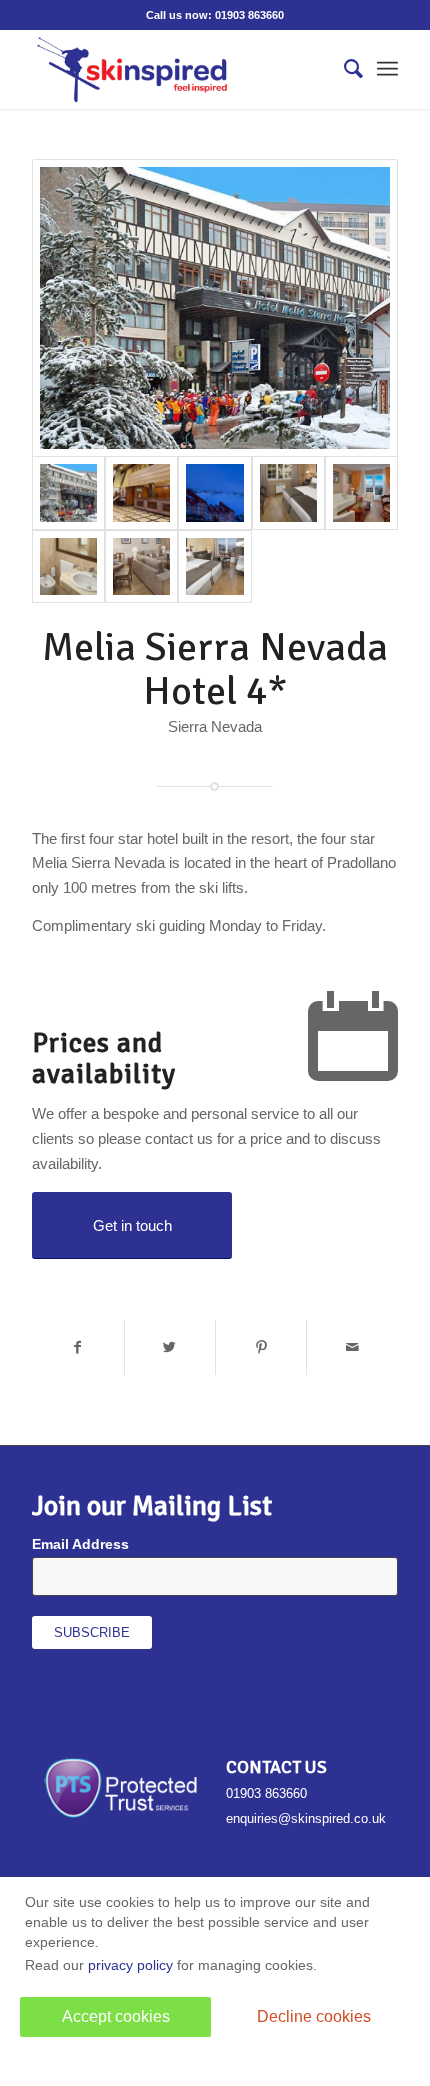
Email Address (80, 1544)
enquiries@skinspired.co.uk (306, 1818)
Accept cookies (116, 2016)
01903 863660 (249, 15)
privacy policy (130, 1965)
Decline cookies (314, 2016)
